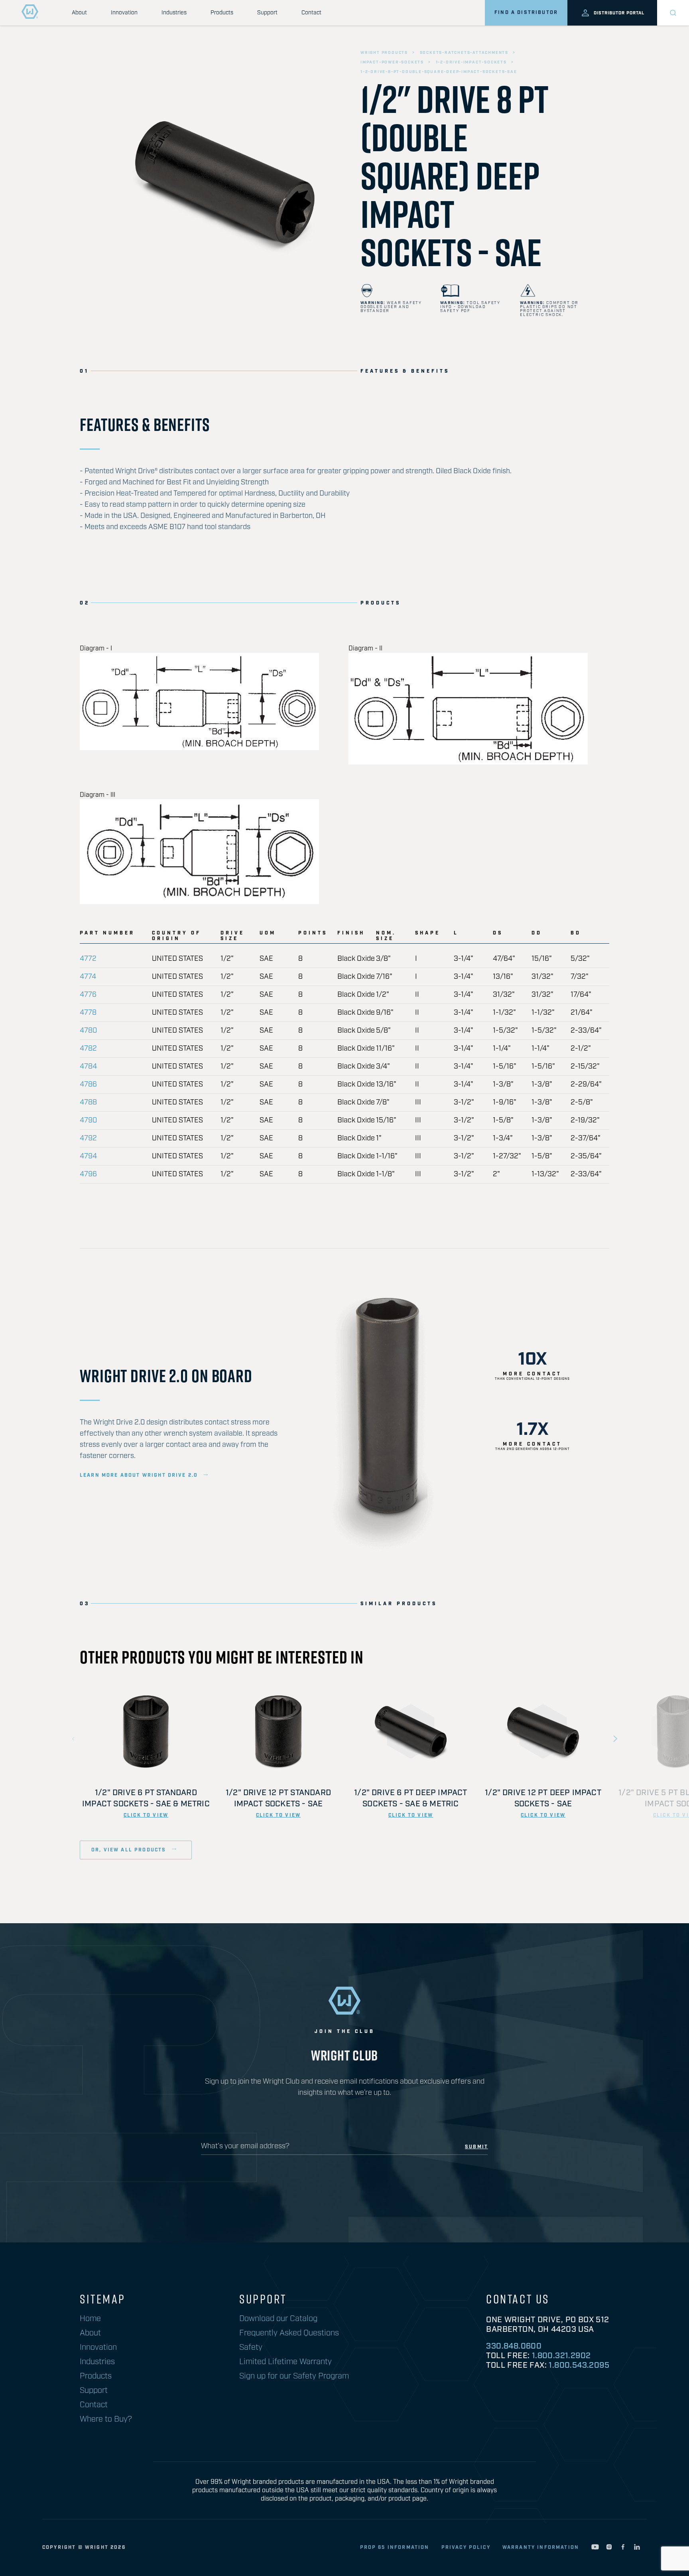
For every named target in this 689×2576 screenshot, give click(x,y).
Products (222, 13)
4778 (88, 1013)
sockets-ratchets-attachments (464, 53)
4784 (88, 1067)
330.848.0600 (514, 2346)
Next (615, 1739)
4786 (88, 1085)
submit (476, 2147)
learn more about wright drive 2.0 (139, 1476)
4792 (88, 1138)
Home (90, 2319)
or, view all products (130, 1850)
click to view (146, 1815)
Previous (74, 1739)
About (79, 13)
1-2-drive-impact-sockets (471, 62)
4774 (88, 977)
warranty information (541, 2547)
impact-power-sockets (392, 62)
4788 (88, 1102)
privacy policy (466, 2547)
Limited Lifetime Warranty (285, 2362)
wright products (384, 53)
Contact (311, 13)
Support (267, 13)
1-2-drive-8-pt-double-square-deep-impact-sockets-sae (439, 72)
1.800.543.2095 (579, 2365)
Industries (174, 13)
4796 (88, 1174)
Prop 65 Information (395, 2547)
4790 (88, 1120)
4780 (88, 1031)
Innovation (124, 13)
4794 (88, 1156)
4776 (88, 995)
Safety (251, 2347)
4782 (88, 1049)
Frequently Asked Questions (289, 2333)
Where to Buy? (106, 2419)
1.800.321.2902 (561, 2356)
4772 (88, 959)
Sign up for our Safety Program (294, 2376)
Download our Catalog (278, 2319)
